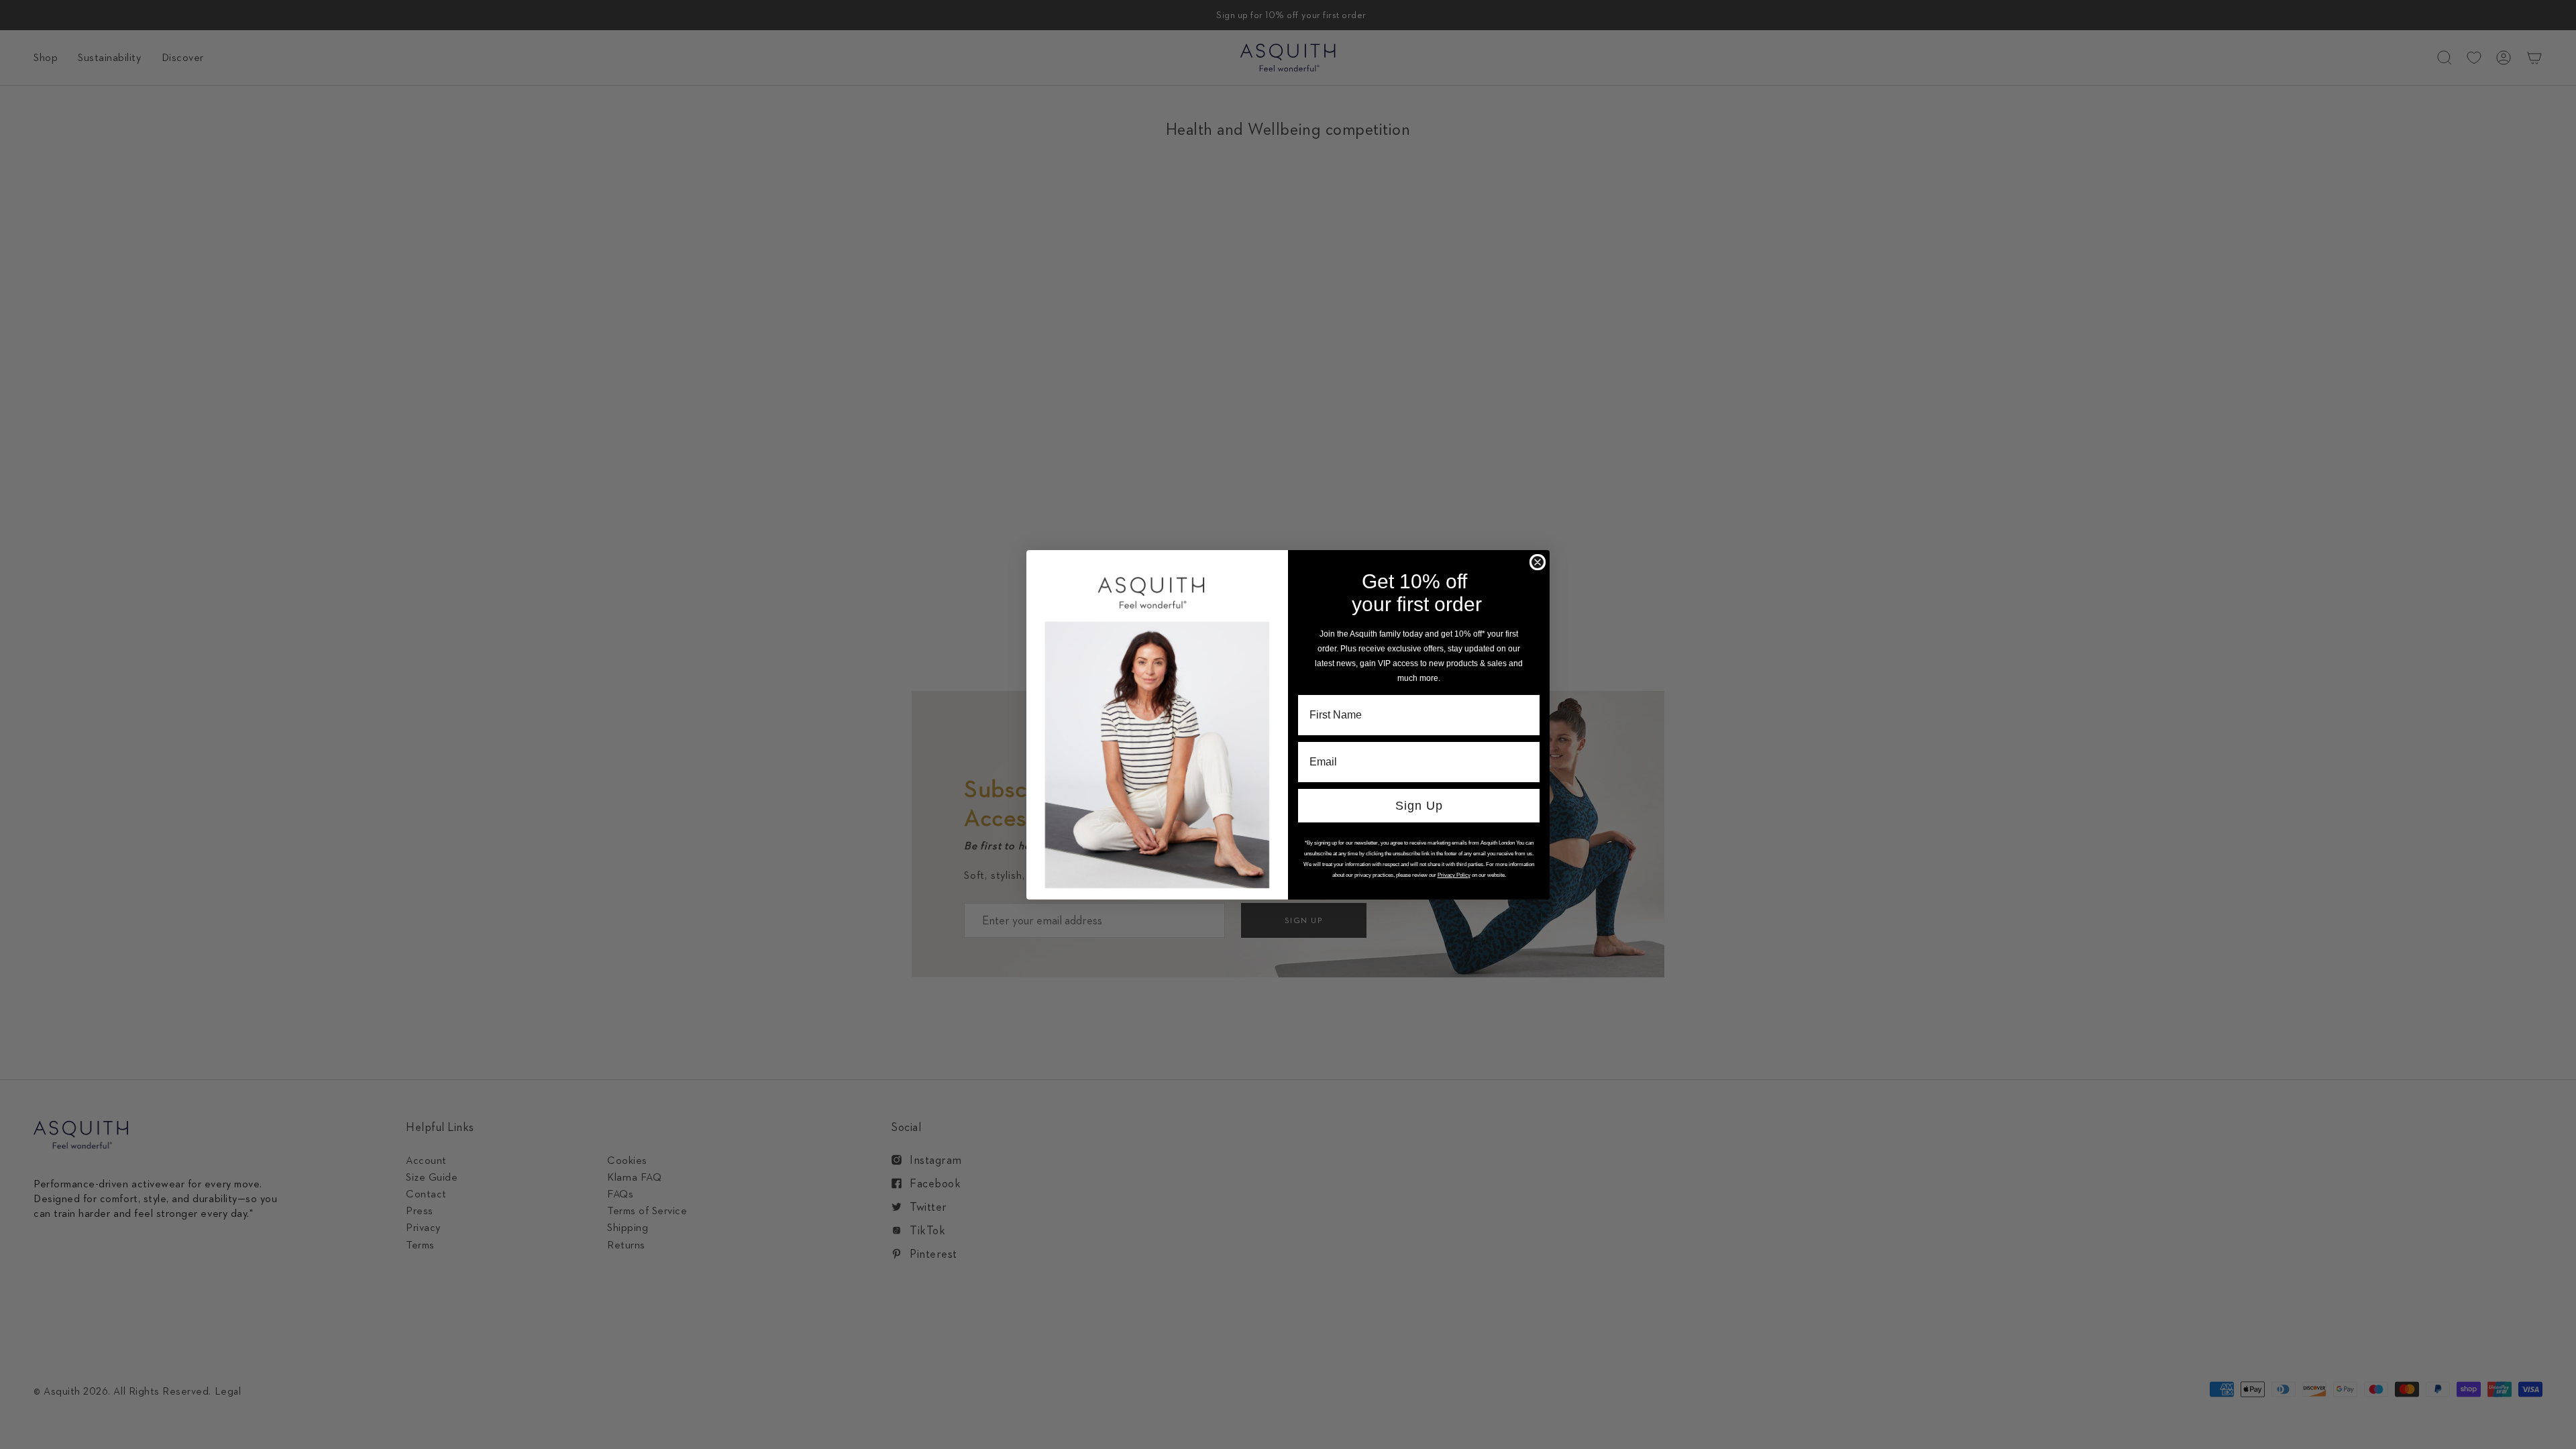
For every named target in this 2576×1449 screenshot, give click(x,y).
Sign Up (1419, 806)
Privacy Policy (1454, 875)
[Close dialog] (1538, 562)
